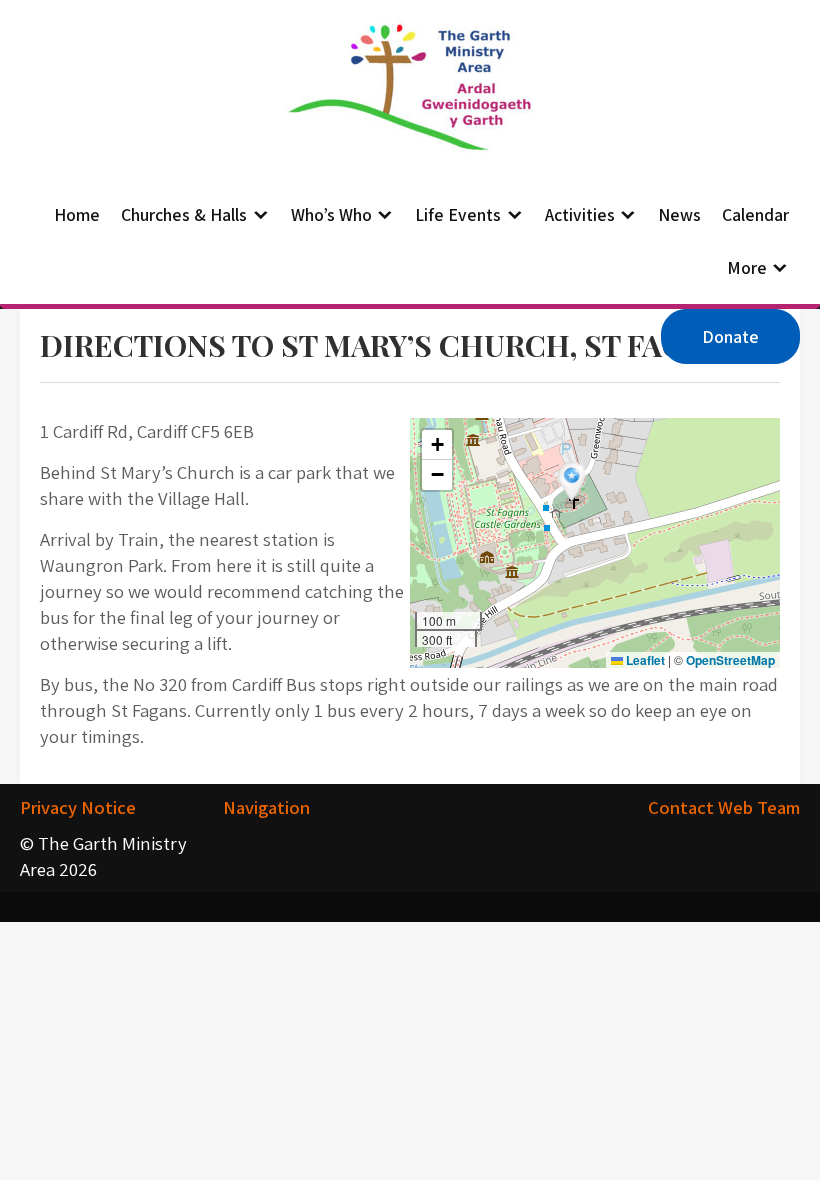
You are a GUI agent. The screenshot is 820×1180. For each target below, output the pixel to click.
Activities (580, 214)
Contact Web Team (724, 807)
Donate (730, 336)
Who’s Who (331, 214)
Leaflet (644, 660)
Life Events (458, 214)
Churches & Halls (184, 214)
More (747, 267)
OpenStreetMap (730, 660)
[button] (574, 484)
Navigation (266, 807)
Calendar (755, 214)
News (679, 214)
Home (77, 214)
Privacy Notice (78, 807)
